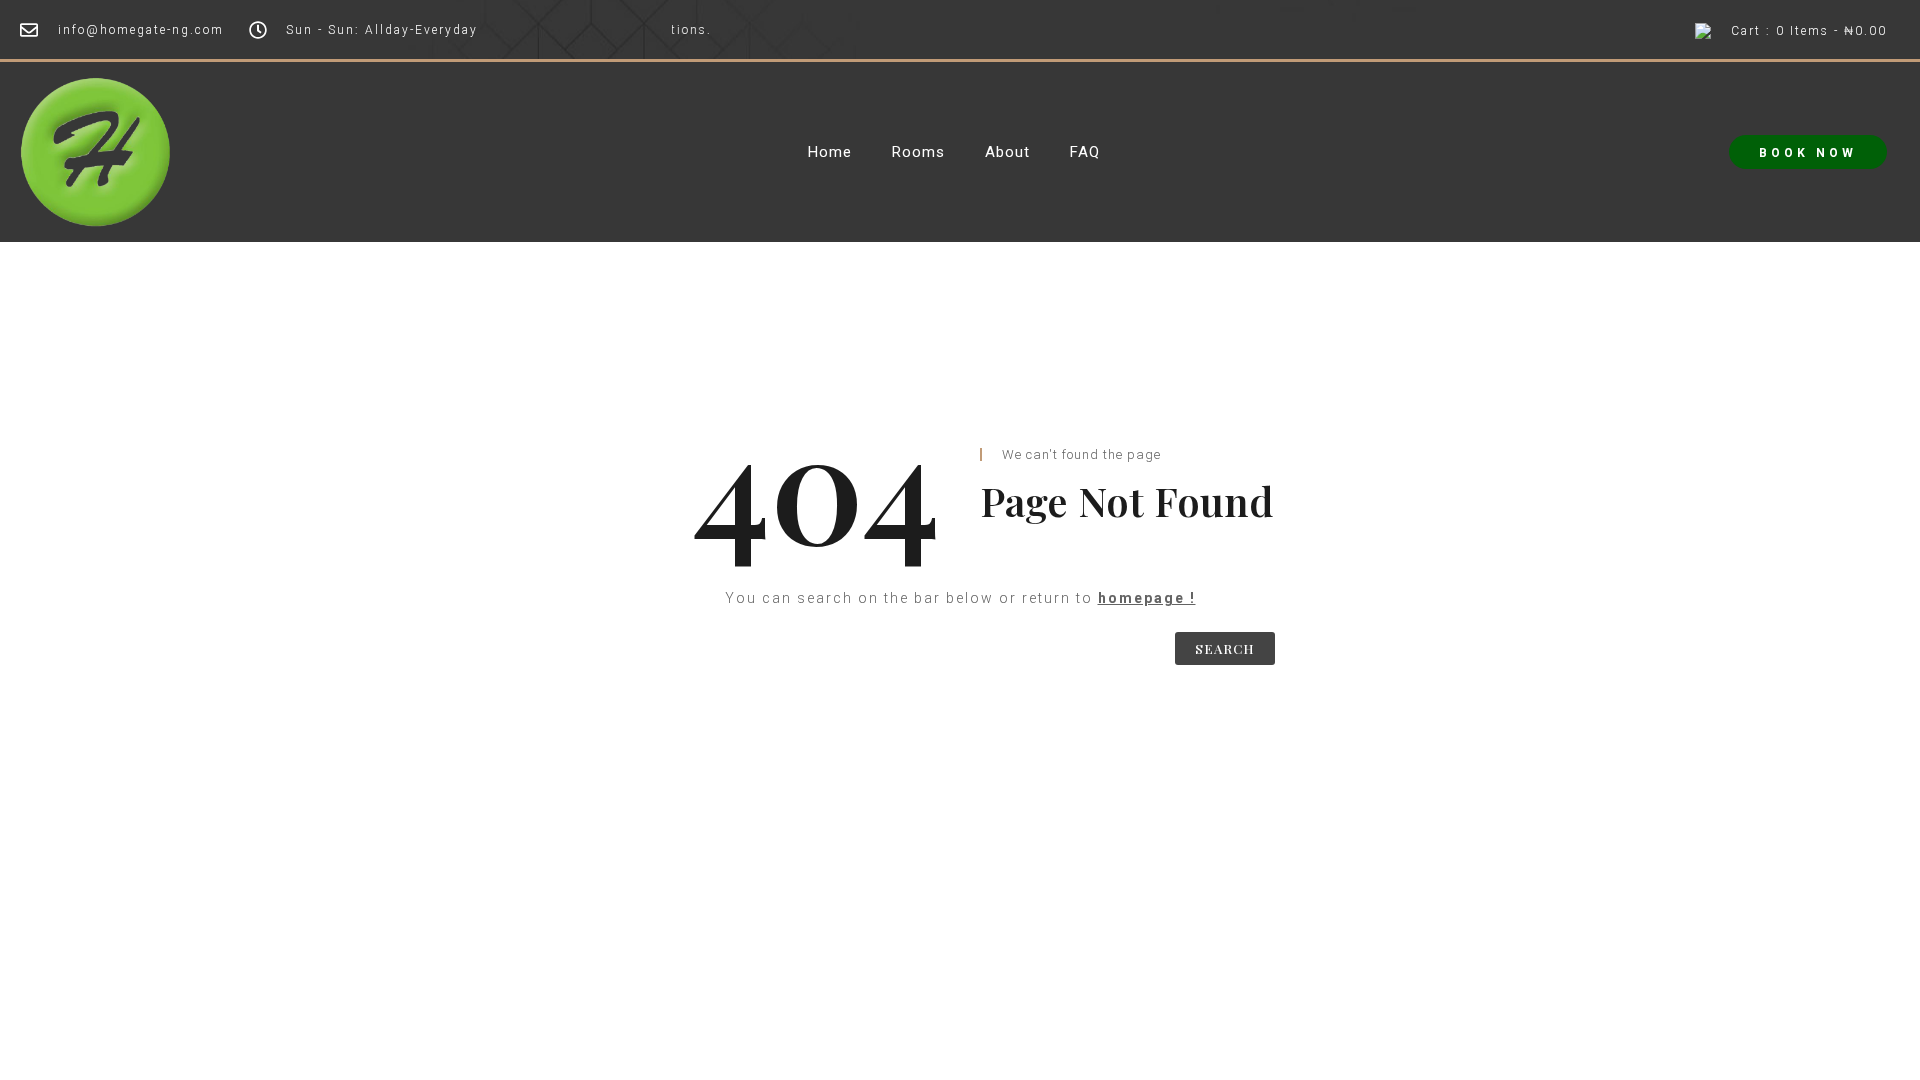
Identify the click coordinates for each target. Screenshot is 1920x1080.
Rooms (918, 152)
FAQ (1085, 152)
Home (830, 152)
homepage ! (1147, 598)
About (1007, 152)
